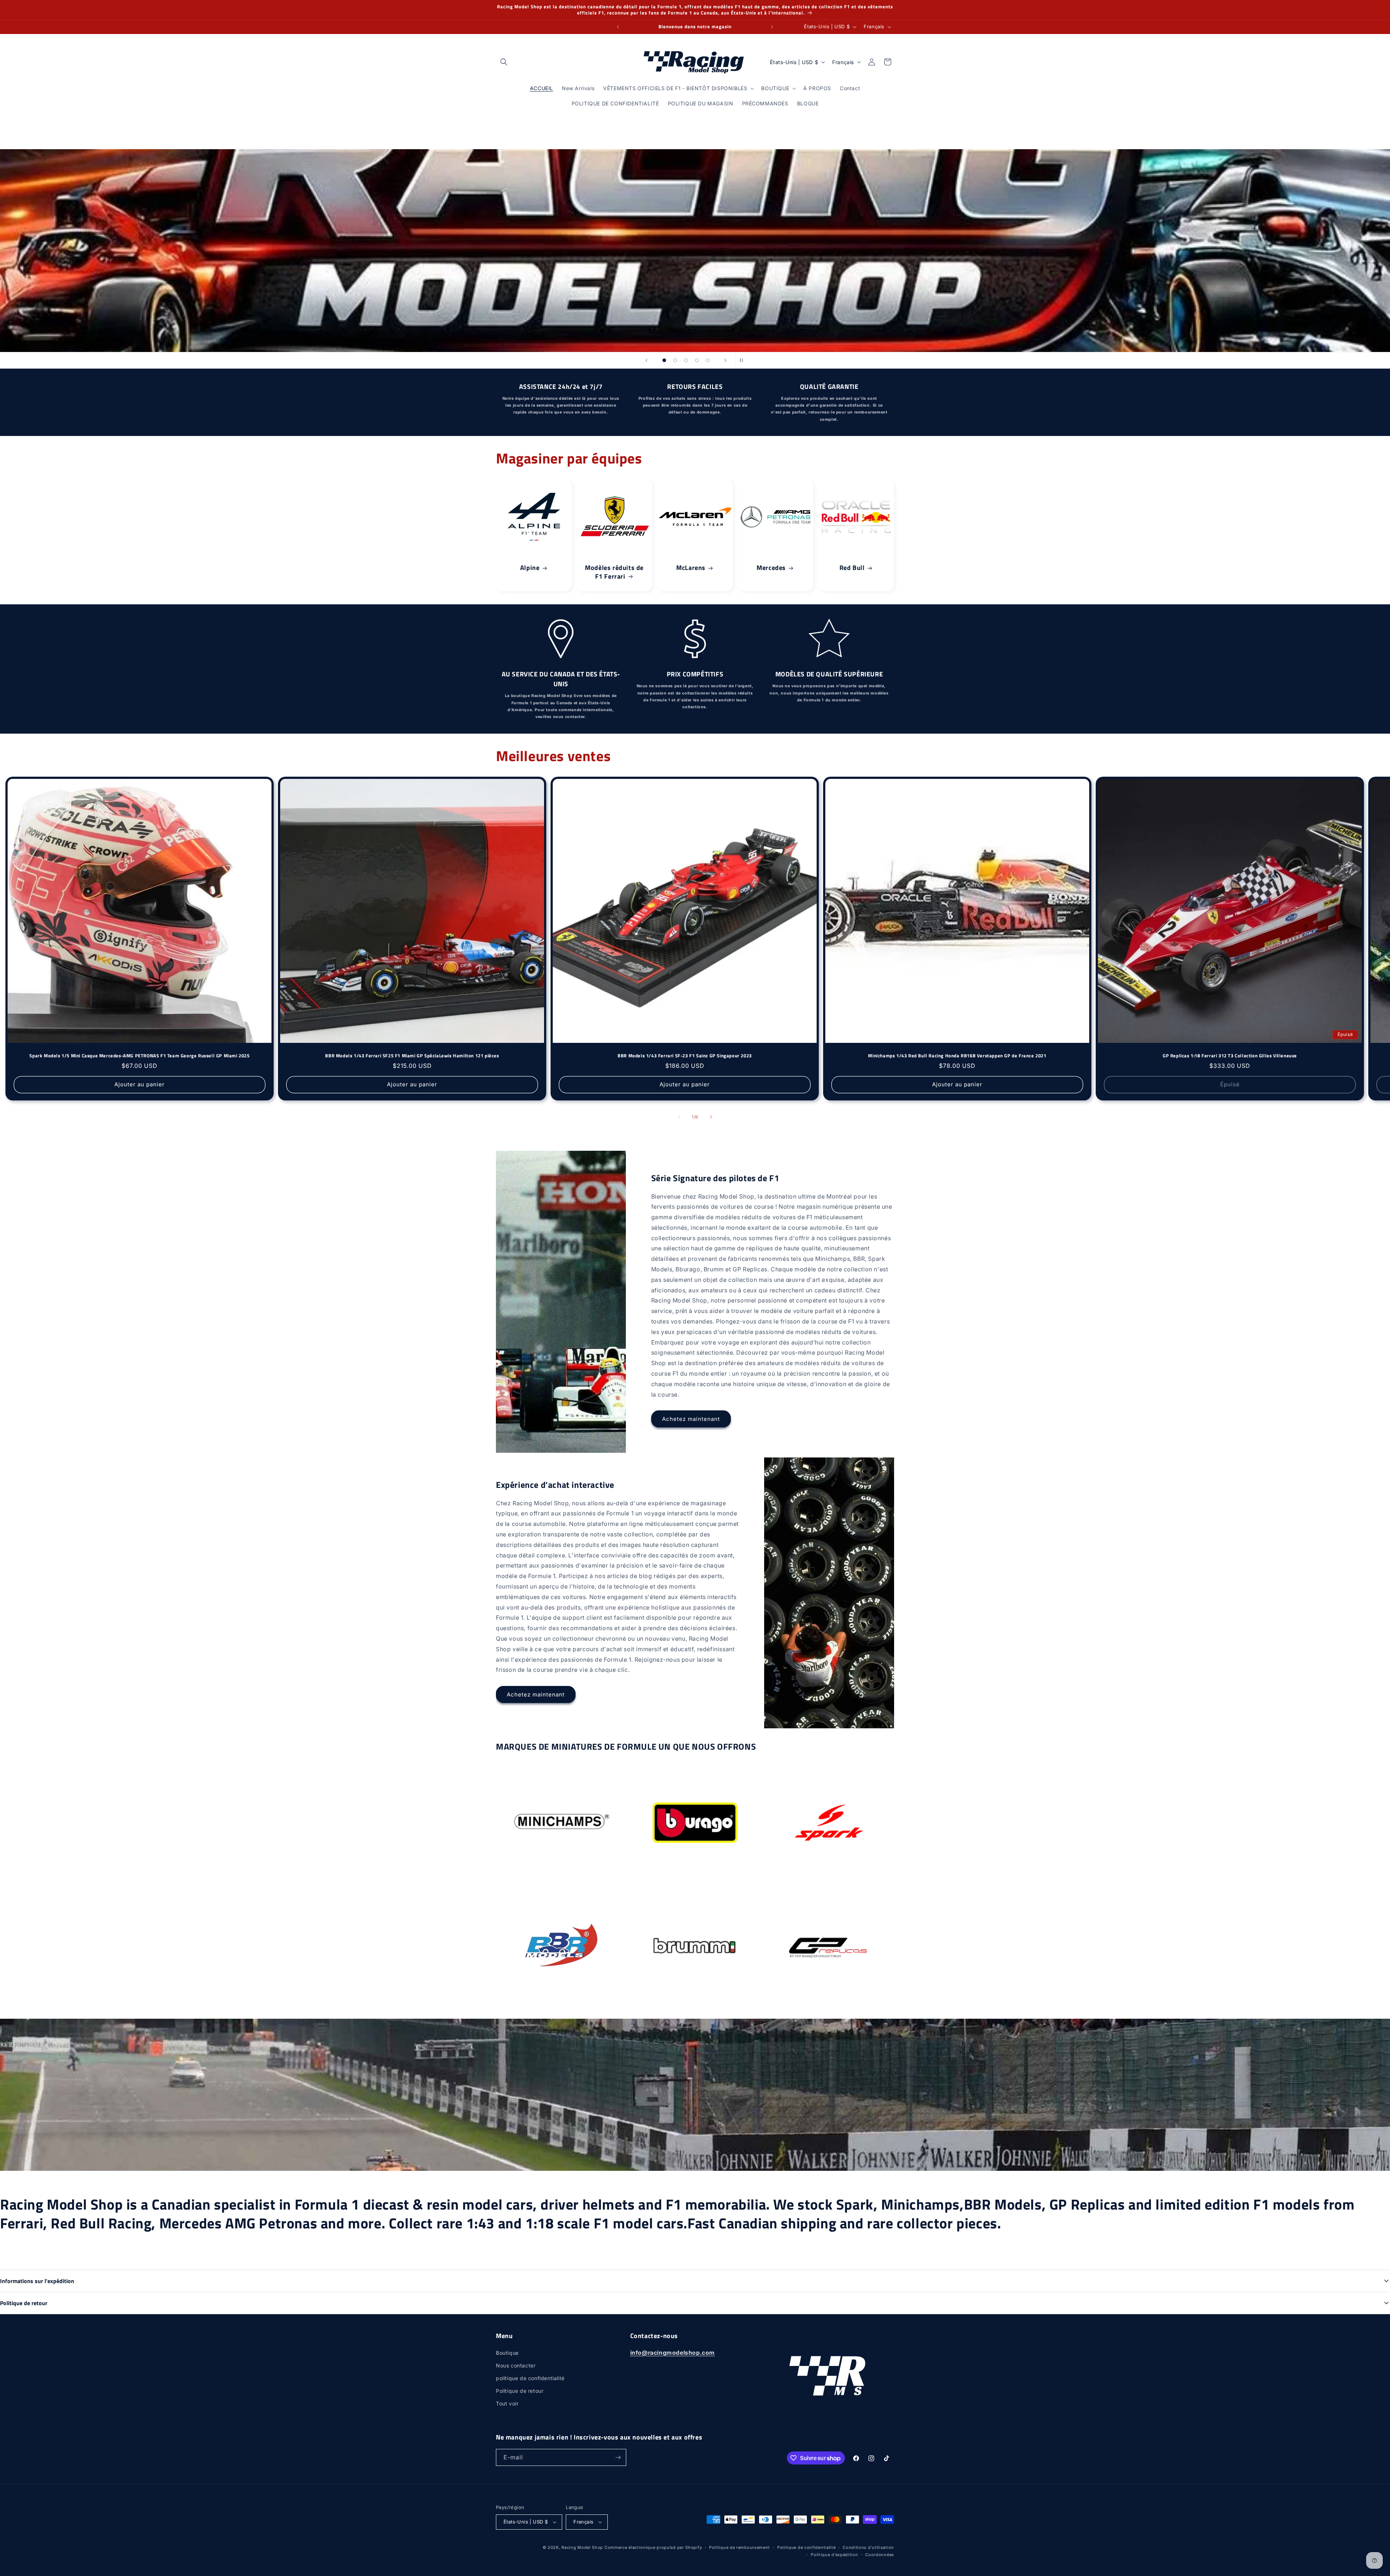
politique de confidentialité (530, 2378)
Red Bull (852, 568)
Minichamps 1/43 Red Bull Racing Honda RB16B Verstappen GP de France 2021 (957, 1056)
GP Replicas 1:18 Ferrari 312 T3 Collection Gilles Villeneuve (1230, 1056)
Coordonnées (880, 2555)
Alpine (530, 568)
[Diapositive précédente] (646, 360)
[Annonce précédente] (618, 27)
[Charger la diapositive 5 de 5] (708, 360)
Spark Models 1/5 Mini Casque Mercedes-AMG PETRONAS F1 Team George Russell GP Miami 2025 (139, 1056)
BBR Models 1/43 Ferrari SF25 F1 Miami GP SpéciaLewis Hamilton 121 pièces (412, 1056)
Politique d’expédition (834, 2555)
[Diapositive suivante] (725, 360)
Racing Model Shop (582, 2547)
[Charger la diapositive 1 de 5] (664, 360)
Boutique (507, 2353)
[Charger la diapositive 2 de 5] (675, 360)
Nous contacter (516, 2365)
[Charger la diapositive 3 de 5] (686, 360)
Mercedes (771, 568)
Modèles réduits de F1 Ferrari (615, 572)
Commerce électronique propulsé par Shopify (653, 2547)
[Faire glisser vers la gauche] (679, 1117)
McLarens (691, 568)
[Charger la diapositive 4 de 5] (697, 360)
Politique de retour (520, 2391)
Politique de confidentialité (806, 2547)
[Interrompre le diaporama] (744, 360)
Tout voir (507, 2403)
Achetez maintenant (691, 1419)
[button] (504, 62)
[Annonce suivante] (772, 27)
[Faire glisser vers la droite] (711, 1117)
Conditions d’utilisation (868, 2547)
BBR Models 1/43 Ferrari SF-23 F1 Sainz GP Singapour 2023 (685, 1056)
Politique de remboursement (740, 2547)
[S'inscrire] (618, 2457)
